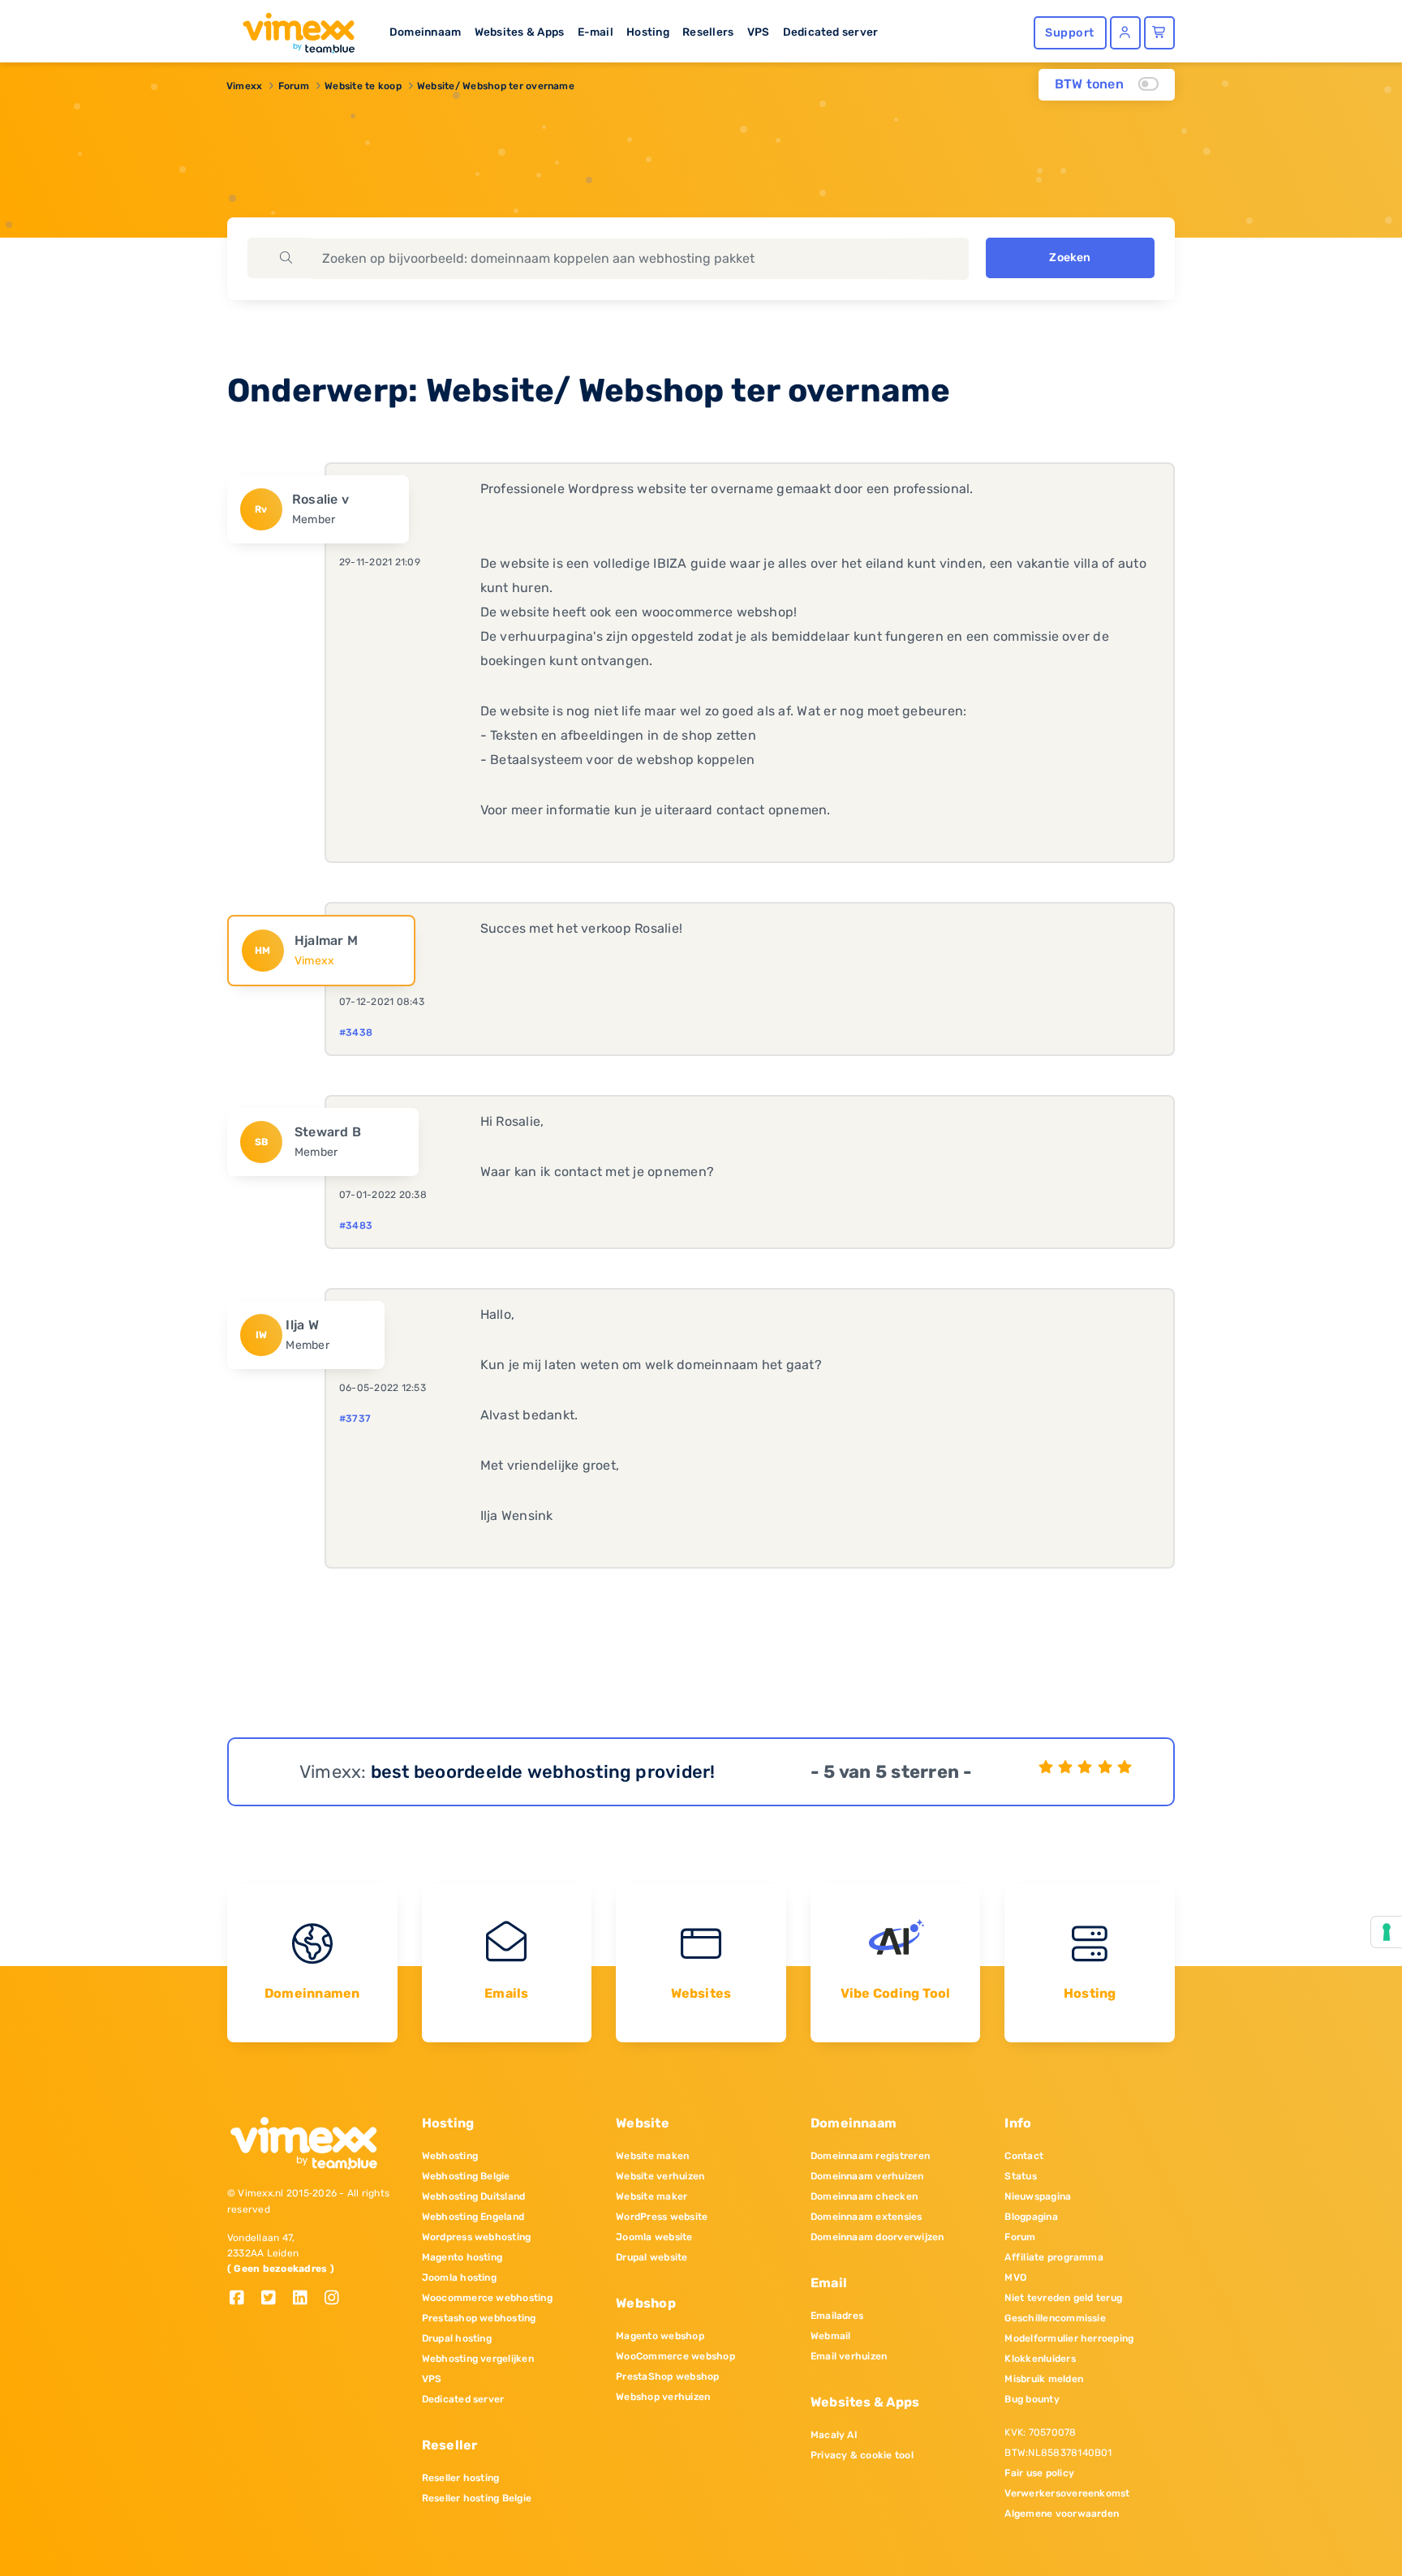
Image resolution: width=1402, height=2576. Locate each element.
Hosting (648, 32)
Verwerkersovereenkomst (1067, 2493)
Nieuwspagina (1038, 2196)
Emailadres (837, 2316)
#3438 (356, 1033)
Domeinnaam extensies (867, 2217)
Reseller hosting (461, 2478)
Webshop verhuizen (663, 2397)
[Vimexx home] (292, 28)
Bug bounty (1032, 2399)
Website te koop (363, 86)
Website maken (652, 2156)
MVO (1015, 2278)
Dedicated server (831, 32)
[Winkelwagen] (1159, 33)
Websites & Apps (520, 32)
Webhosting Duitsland (474, 2196)
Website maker (652, 2196)
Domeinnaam (425, 32)
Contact (1024, 2156)
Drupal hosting (457, 2338)
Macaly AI (834, 2435)
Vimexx (244, 86)
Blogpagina (1031, 2217)
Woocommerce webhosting (487, 2298)
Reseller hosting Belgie (477, 2498)
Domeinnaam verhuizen (867, 2176)
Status (1020, 2176)
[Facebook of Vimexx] (243, 2299)
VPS (759, 32)
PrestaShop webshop (667, 2376)
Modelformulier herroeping (1069, 2338)
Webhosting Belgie (466, 2176)
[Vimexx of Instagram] (336, 2299)
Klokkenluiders (1040, 2359)
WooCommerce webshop (675, 2356)
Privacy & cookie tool (862, 2455)
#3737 (355, 1419)
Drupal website (652, 2257)
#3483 (356, 1226)
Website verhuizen (660, 2176)
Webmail (831, 2336)
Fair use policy (1039, 2473)
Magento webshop (660, 2336)
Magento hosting (462, 2257)
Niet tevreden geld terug (1063, 2298)
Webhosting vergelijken (478, 2359)
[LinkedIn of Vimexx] (306, 2299)
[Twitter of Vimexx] (275, 2299)
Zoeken (1070, 258)
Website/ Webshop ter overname (496, 86)
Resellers (708, 32)
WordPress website (662, 2217)
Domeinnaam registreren (870, 2156)
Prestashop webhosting (479, 2318)
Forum (294, 86)
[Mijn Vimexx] (1125, 33)
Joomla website (654, 2237)
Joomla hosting (459, 2278)
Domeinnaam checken (864, 2196)
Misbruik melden (1044, 2379)
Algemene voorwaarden (1062, 2514)
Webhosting (450, 2156)
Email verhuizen (849, 2356)
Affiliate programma (1054, 2257)
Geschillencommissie (1055, 2318)
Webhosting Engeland (473, 2217)
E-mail (596, 32)
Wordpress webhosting (477, 2237)
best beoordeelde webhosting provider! (543, 1772)
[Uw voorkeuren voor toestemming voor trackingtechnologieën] (1387, 1932)
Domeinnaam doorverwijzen (877, 2237)
